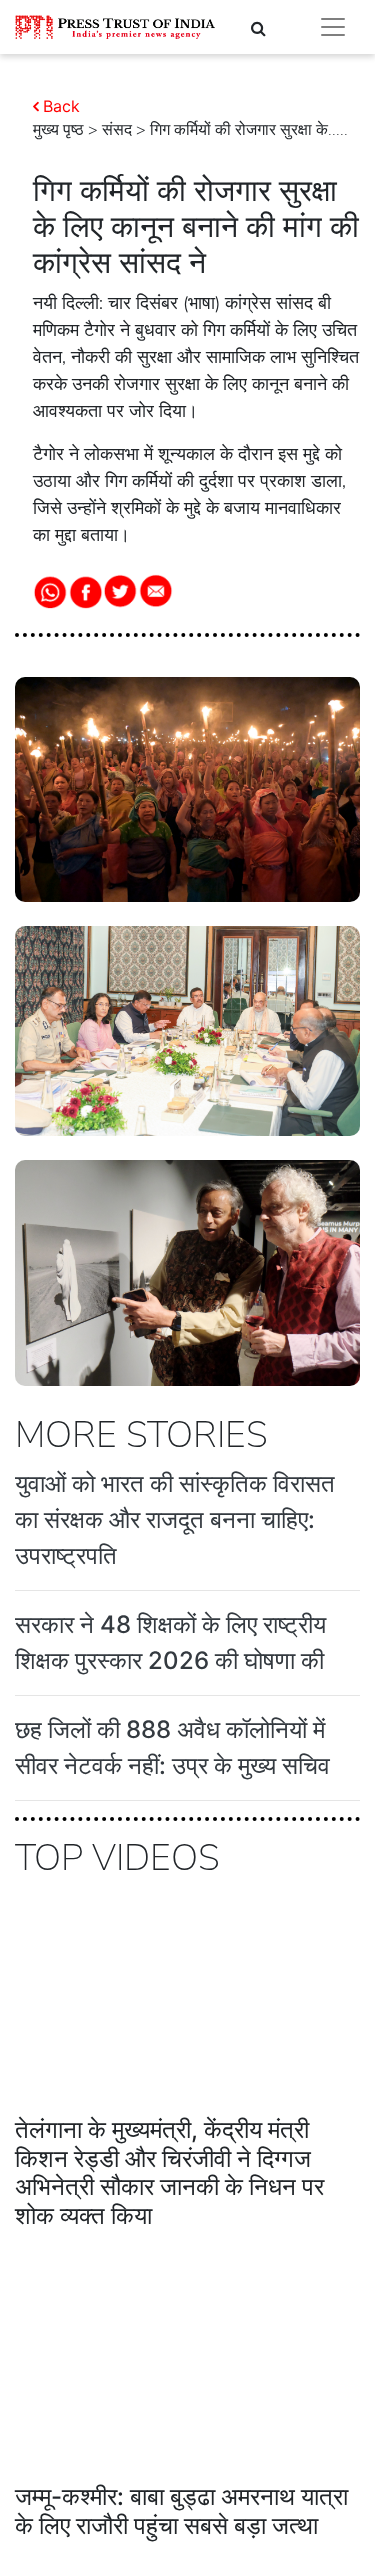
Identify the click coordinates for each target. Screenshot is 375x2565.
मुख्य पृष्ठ (58, 130)
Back (61, 106)
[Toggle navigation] (333, 27)
